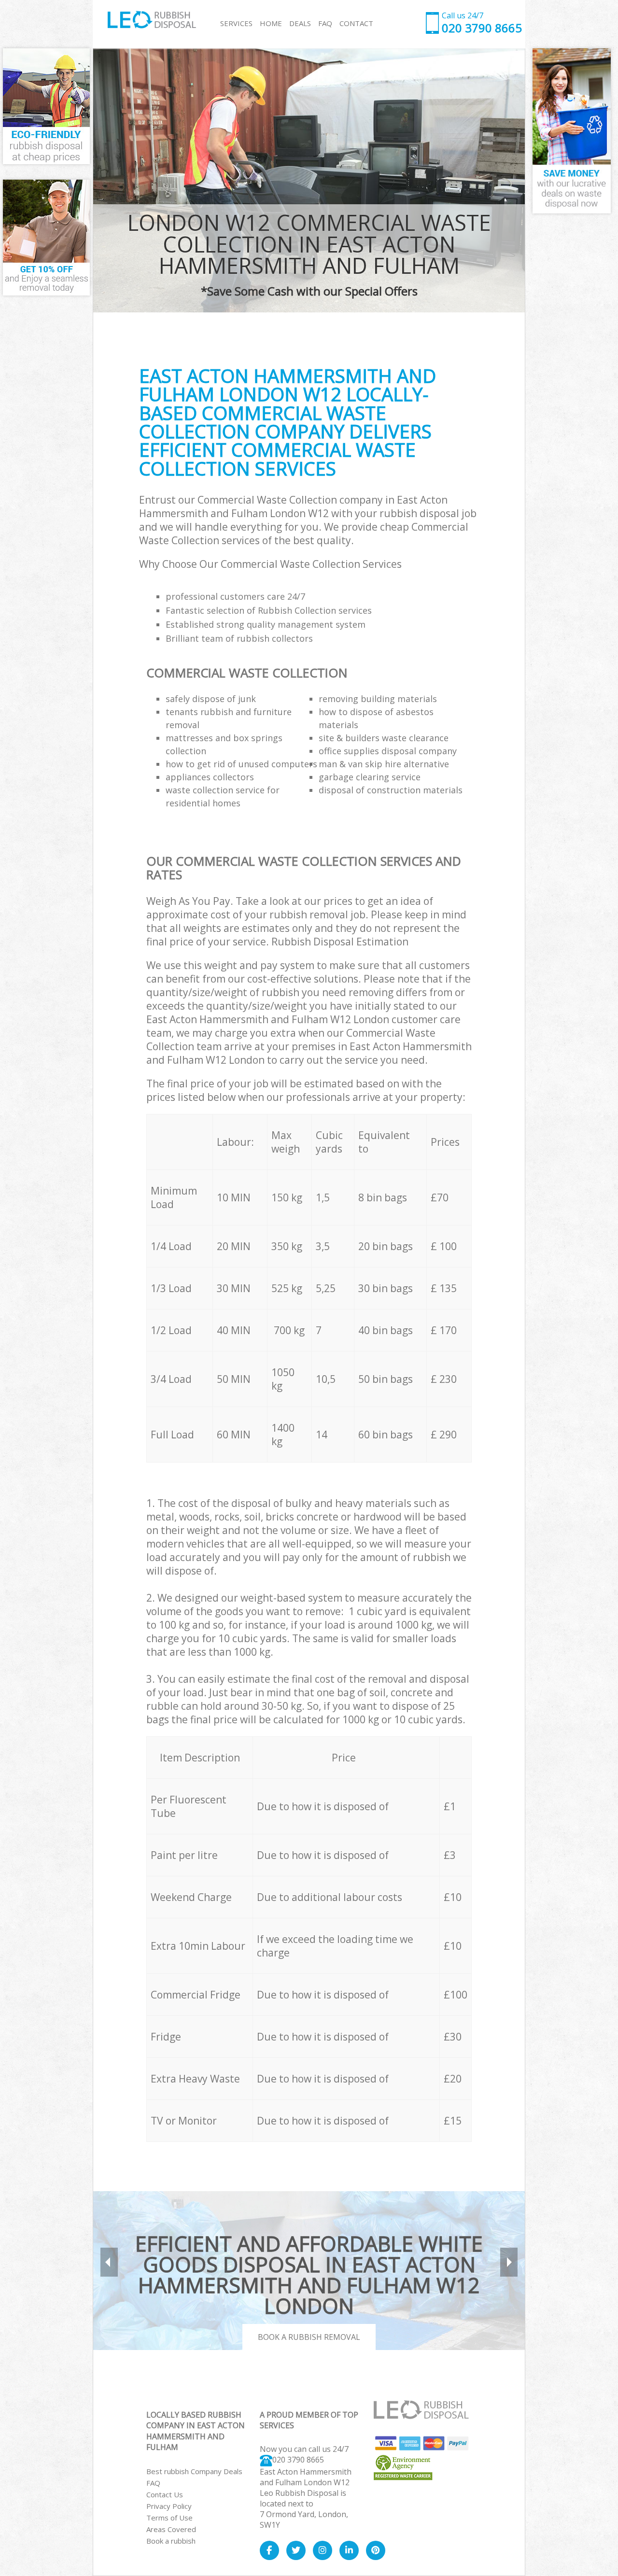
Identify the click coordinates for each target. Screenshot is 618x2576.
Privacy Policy (169, 2506)
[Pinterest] (376, 2550)
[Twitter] (296, 2550)
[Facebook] (269, 2550)
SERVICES (236, 23)
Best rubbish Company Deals (194, 2471)
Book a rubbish (171, 2541)
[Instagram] (323, 2550)
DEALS (300, 23)
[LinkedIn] (349, 2550)
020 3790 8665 (298, 2460)
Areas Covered (171, 2529)
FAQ (153, 2483)
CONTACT (356, 23)
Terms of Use (169, 2518)
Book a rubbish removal (309, 2337)
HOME (271, 23)
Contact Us (165, 2494)
